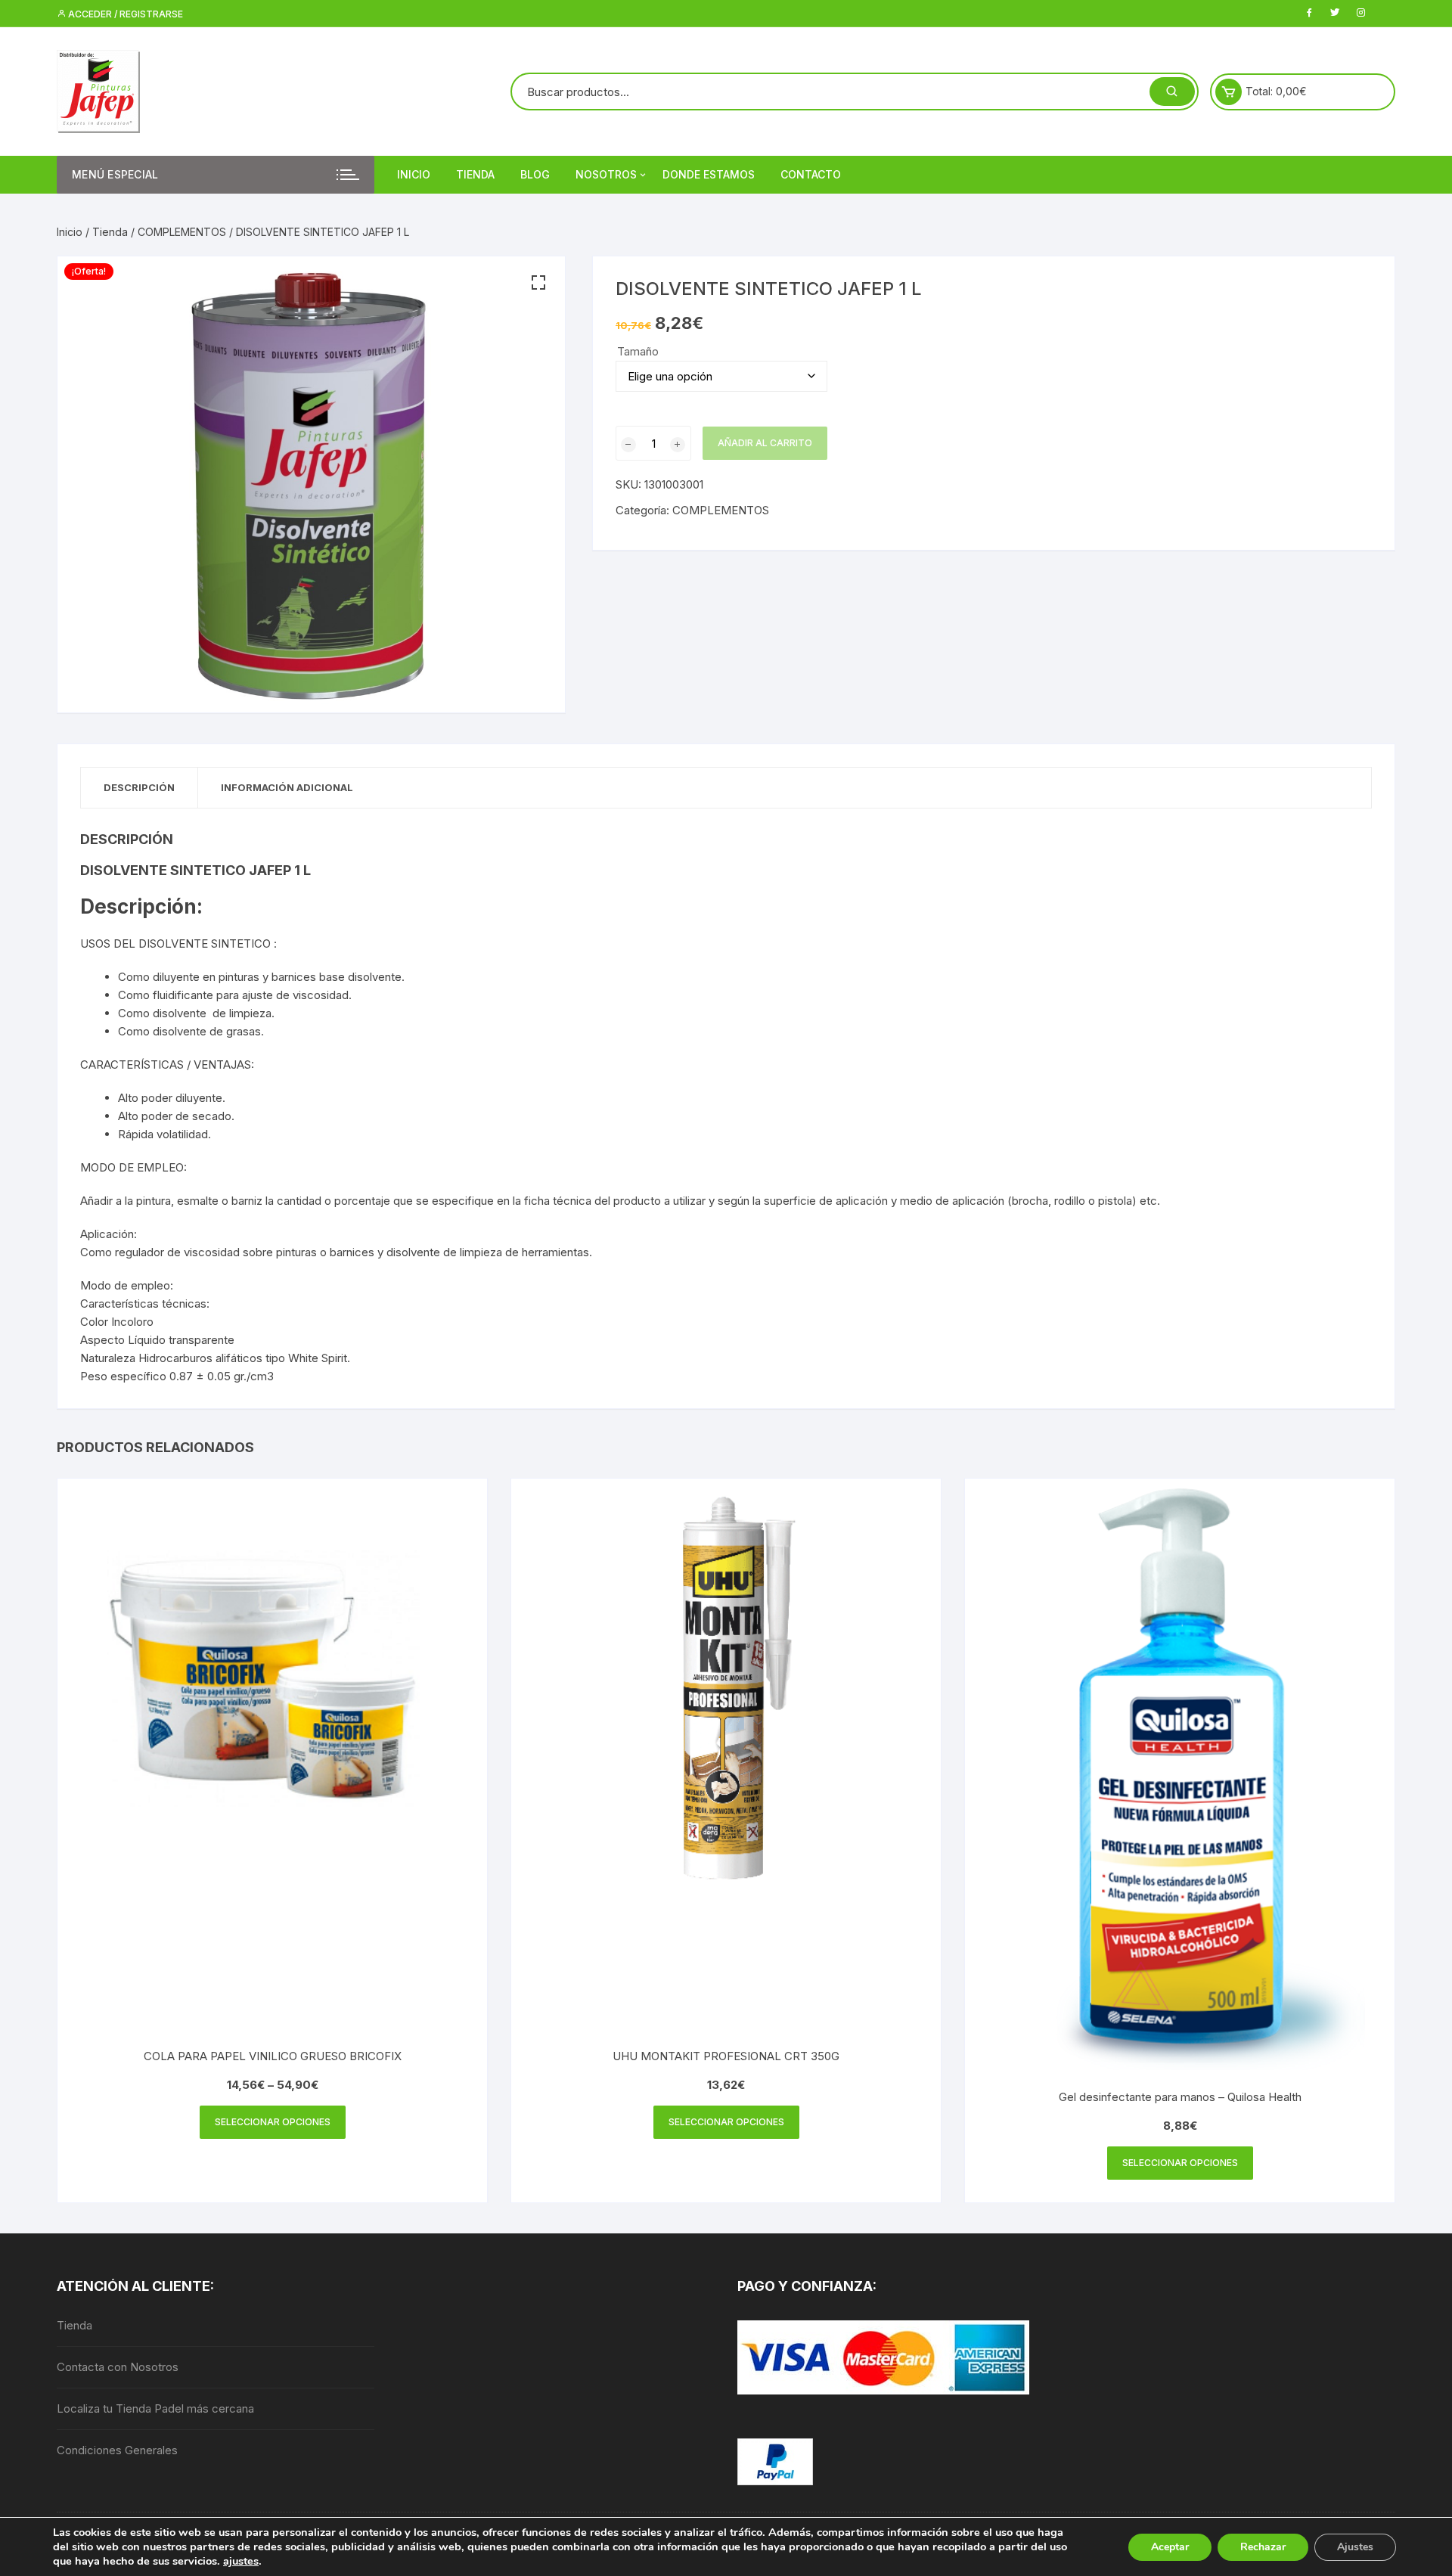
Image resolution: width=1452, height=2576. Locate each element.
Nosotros (606, 174)
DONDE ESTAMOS (709, 174)
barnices (352, 1252)
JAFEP (270, 870)
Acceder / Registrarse (124, 14)
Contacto (811, 174)
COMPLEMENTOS (182, 232)
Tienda (475, 174)
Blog (535, 174)
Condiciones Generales (117, 2450)
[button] (538, 283)
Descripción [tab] (139, 787)
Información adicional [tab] (287, 787)
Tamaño (638, 351)
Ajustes (1355, 2547)
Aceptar (1170, 2547)
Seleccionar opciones (273, 2122)
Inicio (414, 174)
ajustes (241, 2561)
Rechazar (1263, 2547)
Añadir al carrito (765, 443)
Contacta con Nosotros (118, 2367)
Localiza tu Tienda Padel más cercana (155, 2408)
